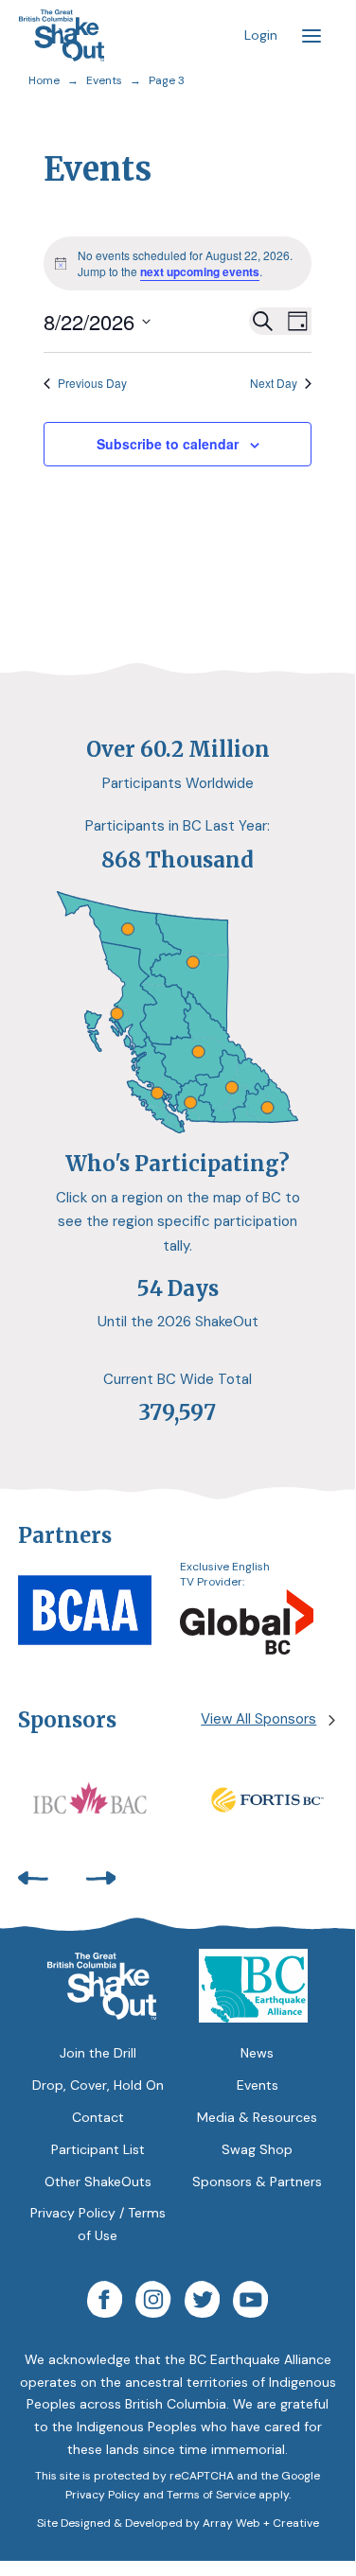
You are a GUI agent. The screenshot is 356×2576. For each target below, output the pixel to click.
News (257, 2053)
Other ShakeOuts (98, 2182)
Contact (98, 2117)
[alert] (178, 263)
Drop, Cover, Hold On (98, 2085)
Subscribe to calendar (168, 444)
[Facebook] (105, 2303)
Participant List (98, 2149)
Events (104, 80)
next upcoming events (200, 272)
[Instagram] (153, 2303)
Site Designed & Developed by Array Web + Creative (178, 2523)
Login (261, 35)
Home (44, 80)
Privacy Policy (103, 2495)
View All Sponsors (258, 1719)
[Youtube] (250, 2303)
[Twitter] (202, 2303)
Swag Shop (257, 2149)
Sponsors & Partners (257, 2182)
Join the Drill (98, 2053)
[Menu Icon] (311, 36)
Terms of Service (211, 2495)
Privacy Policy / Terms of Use (98, 2224)
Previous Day (92, 383)
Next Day (274, 383)
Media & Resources (257, 2117)
